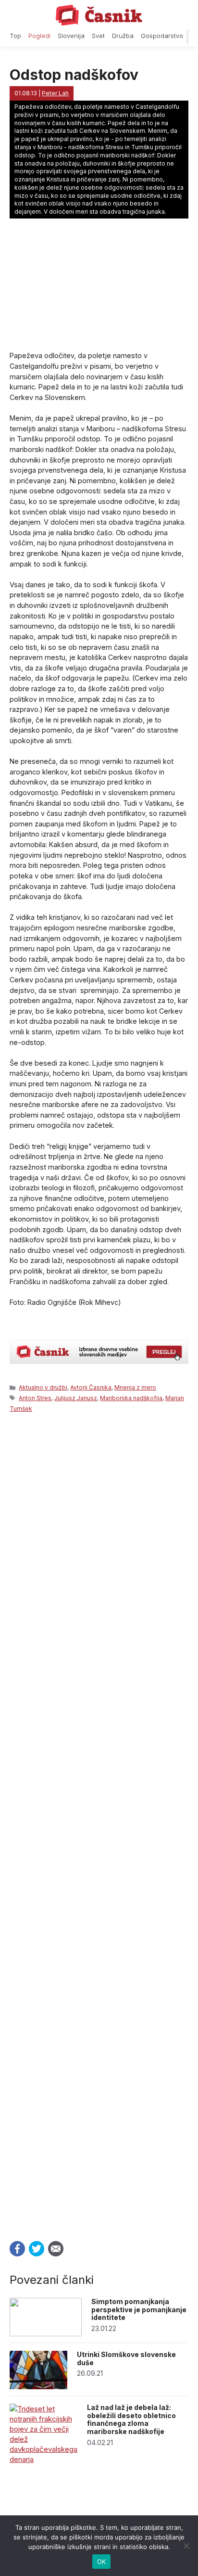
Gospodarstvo (162, 36)
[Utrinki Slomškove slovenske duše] (38, 2387)
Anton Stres (35, 1398)
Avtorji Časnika (91, 1387)
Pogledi (39, 36)
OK (102, 2562)
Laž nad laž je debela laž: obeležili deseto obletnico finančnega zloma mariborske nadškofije (131, 2419)
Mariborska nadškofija (131, 1398)
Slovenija (71, 36)
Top (15, 36)
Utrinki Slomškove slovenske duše (126, 2358)
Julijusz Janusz (76, 1398)
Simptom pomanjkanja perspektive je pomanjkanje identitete (139, 2310)
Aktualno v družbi (43, 1387)
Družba (123, 36)
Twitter (37, 2249)
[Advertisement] (99, 1824)
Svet (98, 36)
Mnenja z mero (135, 1387)
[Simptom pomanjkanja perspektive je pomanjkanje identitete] (46, 2334)
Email (56, 2249)
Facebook (17, 2249)
